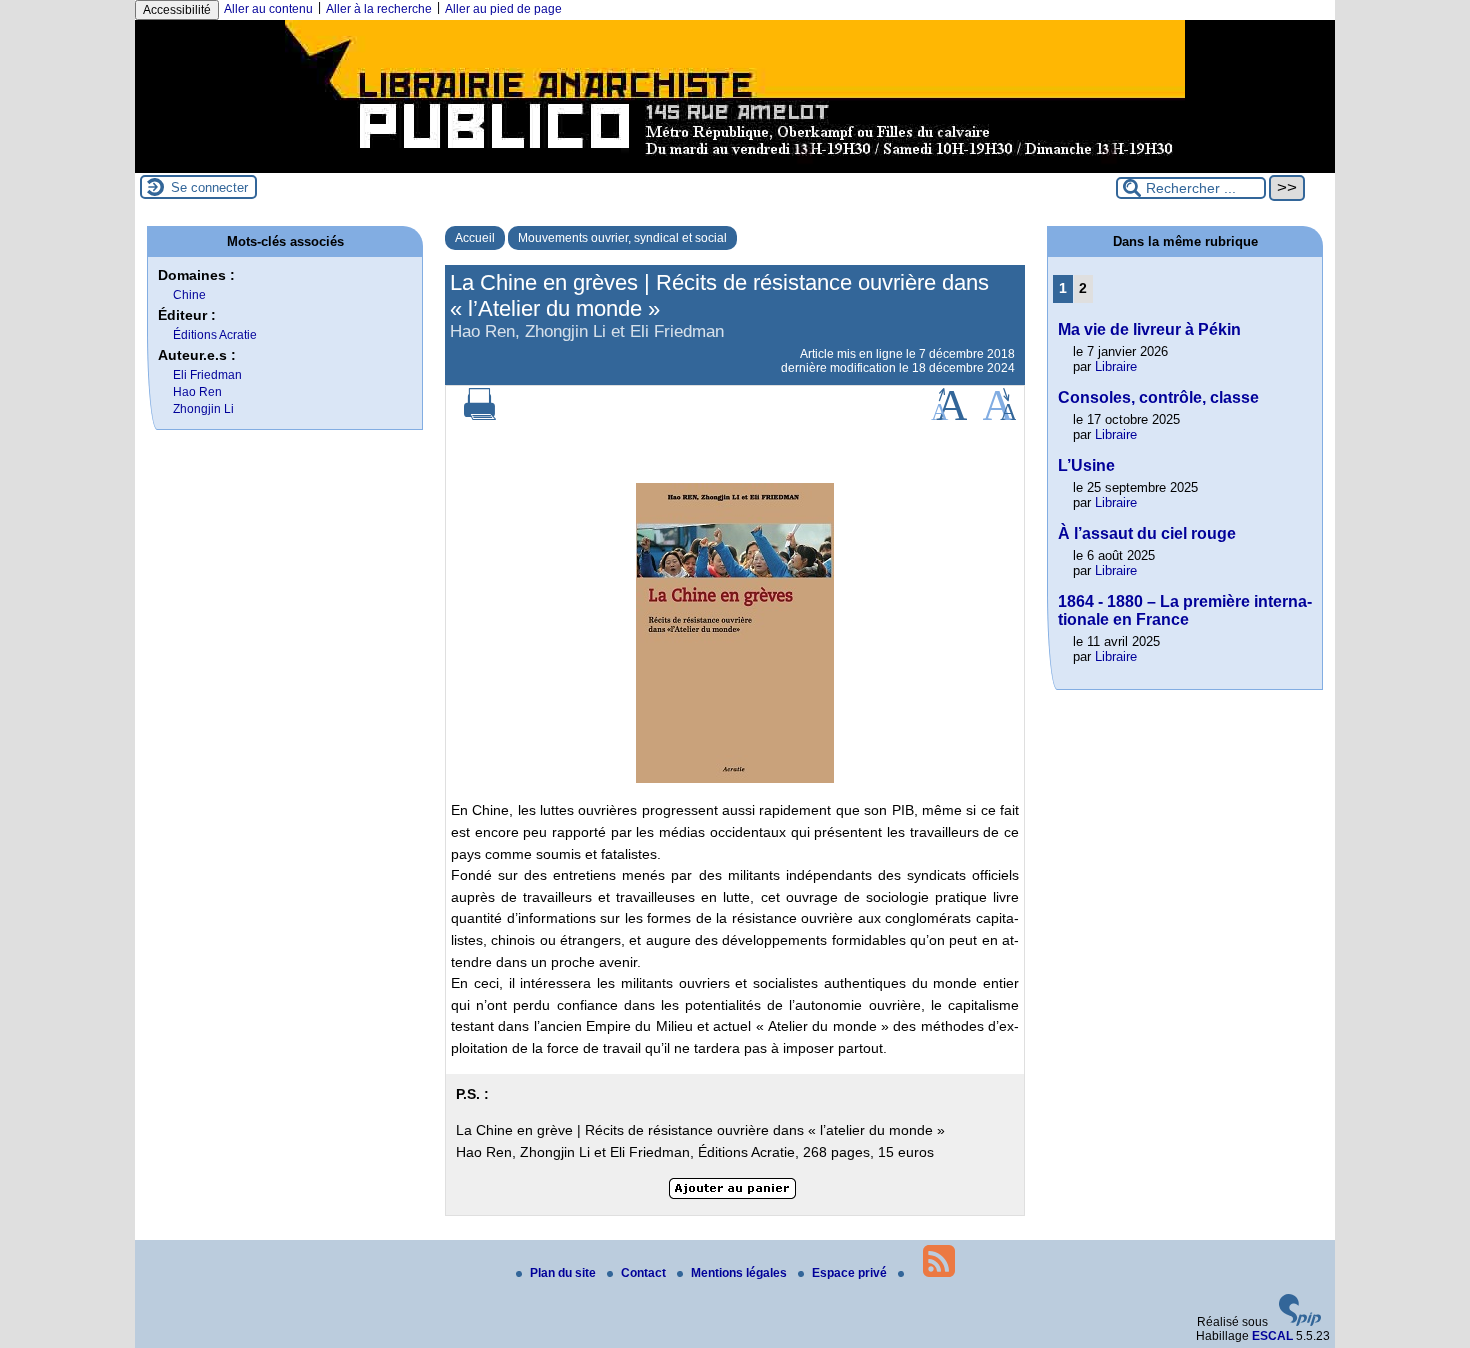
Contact (645, 1273)
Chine (189, 295)
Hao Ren (197, 392)
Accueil (475, 238)
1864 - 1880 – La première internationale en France (1185, 610)
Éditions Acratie (215, 335)
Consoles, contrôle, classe (1158, 397)
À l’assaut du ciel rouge (1147, 533)
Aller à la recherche (379, 9)
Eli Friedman (207, 375)
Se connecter (209, 187)
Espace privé (851, 1273)
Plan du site (564, 1273)
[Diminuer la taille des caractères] (999, 416)
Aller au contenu (268, 9)
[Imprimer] (480, 416)
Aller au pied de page (503, 9)
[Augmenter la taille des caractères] (949, 416)
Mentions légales (740, 1273)
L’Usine (1086, 465)
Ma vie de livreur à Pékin (1149, 329)
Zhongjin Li (203, 409)
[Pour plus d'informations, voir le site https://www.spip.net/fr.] (1300, 1322)
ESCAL (1272, 1336)
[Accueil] (735, 166)
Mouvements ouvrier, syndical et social (622, 238)
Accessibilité (177, 10)
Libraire (1116, 366)
